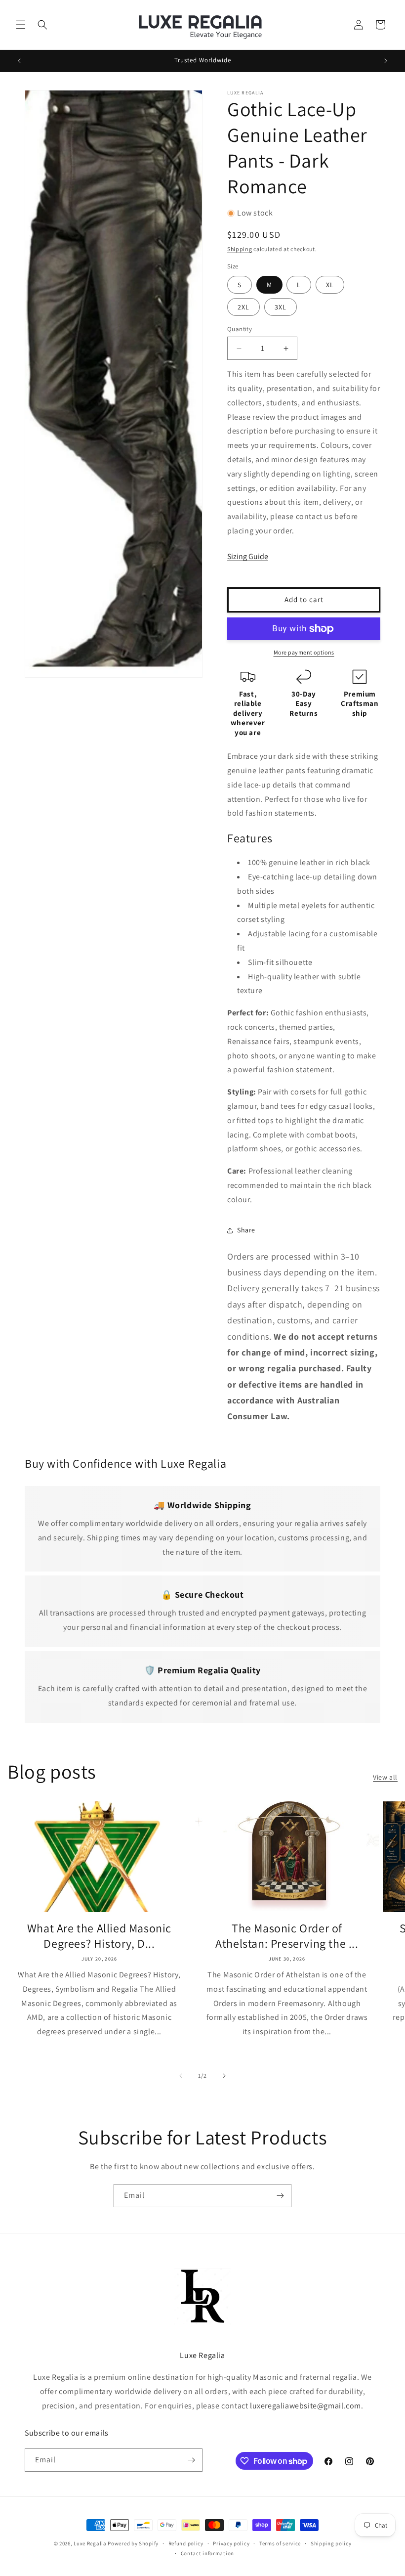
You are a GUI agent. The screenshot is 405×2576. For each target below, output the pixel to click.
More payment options (304, 652)
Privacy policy (231, 2543)
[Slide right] (224, 2076)
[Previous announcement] (19, 61)
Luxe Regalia (90, 2543)
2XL (243, 307)
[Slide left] (181, 2076)
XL (330, 285)
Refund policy (186, 2543)
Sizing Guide (248, 556)
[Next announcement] (386, 61)
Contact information (207, 2553)
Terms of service (280, 2543)
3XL (281, 307)
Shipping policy (331, 2543)
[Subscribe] (280, 2196)
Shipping (240, 249)
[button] (21, 25)
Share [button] (246, 1230)
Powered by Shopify (133, 2543)
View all (385, 1777)
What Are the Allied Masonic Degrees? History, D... (99, 1936)
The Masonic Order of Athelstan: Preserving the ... (287, 1936)
